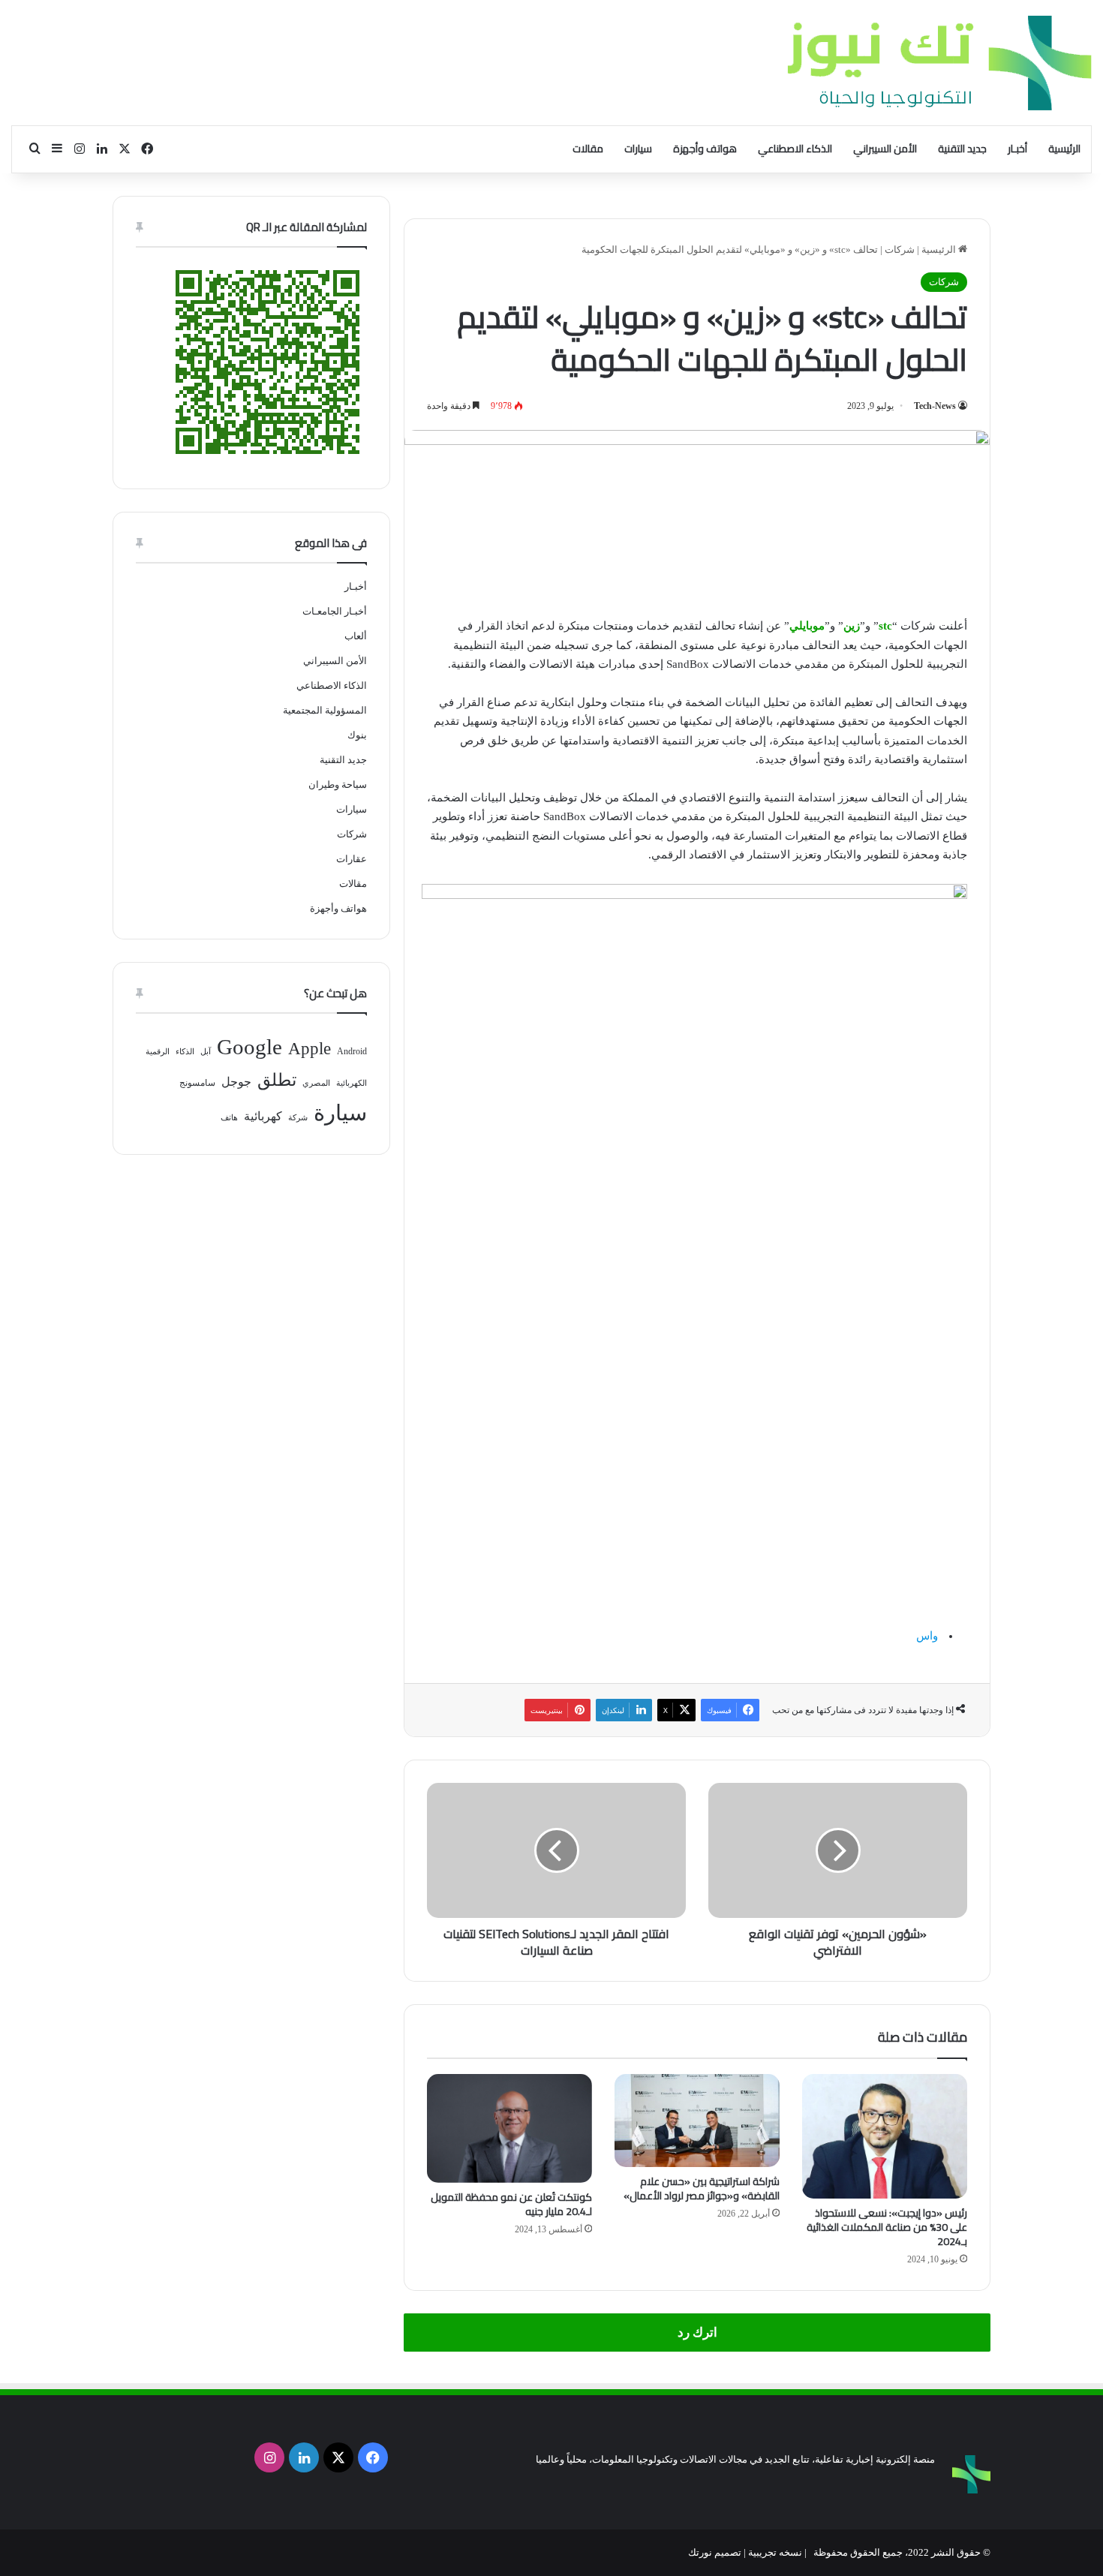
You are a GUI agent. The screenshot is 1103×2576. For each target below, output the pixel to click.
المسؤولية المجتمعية (325, 710)
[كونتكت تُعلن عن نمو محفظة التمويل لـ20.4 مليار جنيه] (509, 2128)
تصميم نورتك (715, 2552)
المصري (316, 1083)
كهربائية (263, 1116)
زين (852, 626)
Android (352, 1051)
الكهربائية (352, 1083)
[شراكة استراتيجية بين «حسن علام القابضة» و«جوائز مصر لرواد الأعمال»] (697, 2121)
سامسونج (197, 1083)
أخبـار (1017, 149)
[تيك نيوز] (939, 63)
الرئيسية (1064, 149)
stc (885, 626)
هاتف (229, 1118)
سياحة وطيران (338, 785)
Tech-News (935, 406)
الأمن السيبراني (885, 149)
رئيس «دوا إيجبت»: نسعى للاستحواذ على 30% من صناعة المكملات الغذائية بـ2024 (887, 2227)
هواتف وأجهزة (705, 149)
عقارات (352, 859)
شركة (298, 1118)
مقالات (588, 149)
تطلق (277, 1080)
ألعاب (356, 636)
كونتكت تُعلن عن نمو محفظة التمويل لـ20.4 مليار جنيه (511, 2204)
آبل (206, 1052)
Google (249, 1047)
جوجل (236, 1082)
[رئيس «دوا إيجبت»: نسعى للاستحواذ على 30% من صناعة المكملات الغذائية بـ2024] (885, 2136)
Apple (310, 1049)
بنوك (357, 735)
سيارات (638, 149)
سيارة (340, 1113)
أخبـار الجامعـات (335, 611)
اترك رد (697, 2333)
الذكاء (185, 1052)
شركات (900, 249)
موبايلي (807, 626)
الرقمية (158, 1052)
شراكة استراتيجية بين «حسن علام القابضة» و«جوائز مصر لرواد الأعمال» (702, 2188)
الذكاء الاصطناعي (795, 149)
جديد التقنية (962, 149)
